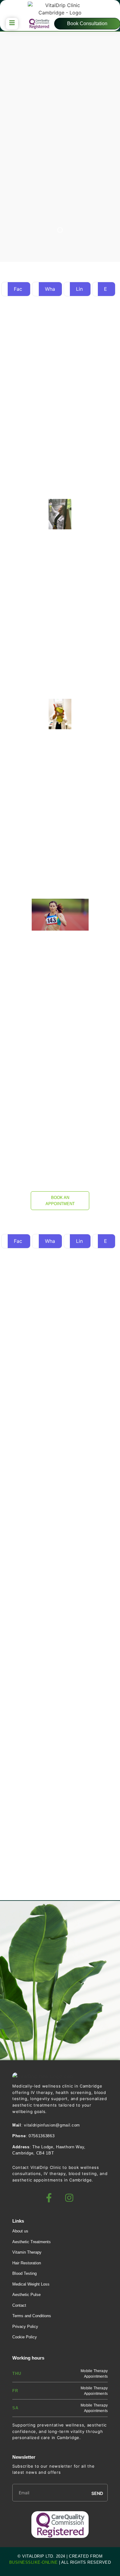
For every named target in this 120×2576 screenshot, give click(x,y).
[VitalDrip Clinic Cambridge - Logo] (60, 9)
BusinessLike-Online (34, 2562)
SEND (97, 2493)
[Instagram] (69, 2198)
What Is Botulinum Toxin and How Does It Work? (57, 1724)
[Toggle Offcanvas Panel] (12, 24)
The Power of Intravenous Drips (50, 1838)
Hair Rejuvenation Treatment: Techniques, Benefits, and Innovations (59, 1597)
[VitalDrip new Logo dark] (43, 2076)
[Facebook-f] (49, 2198)
